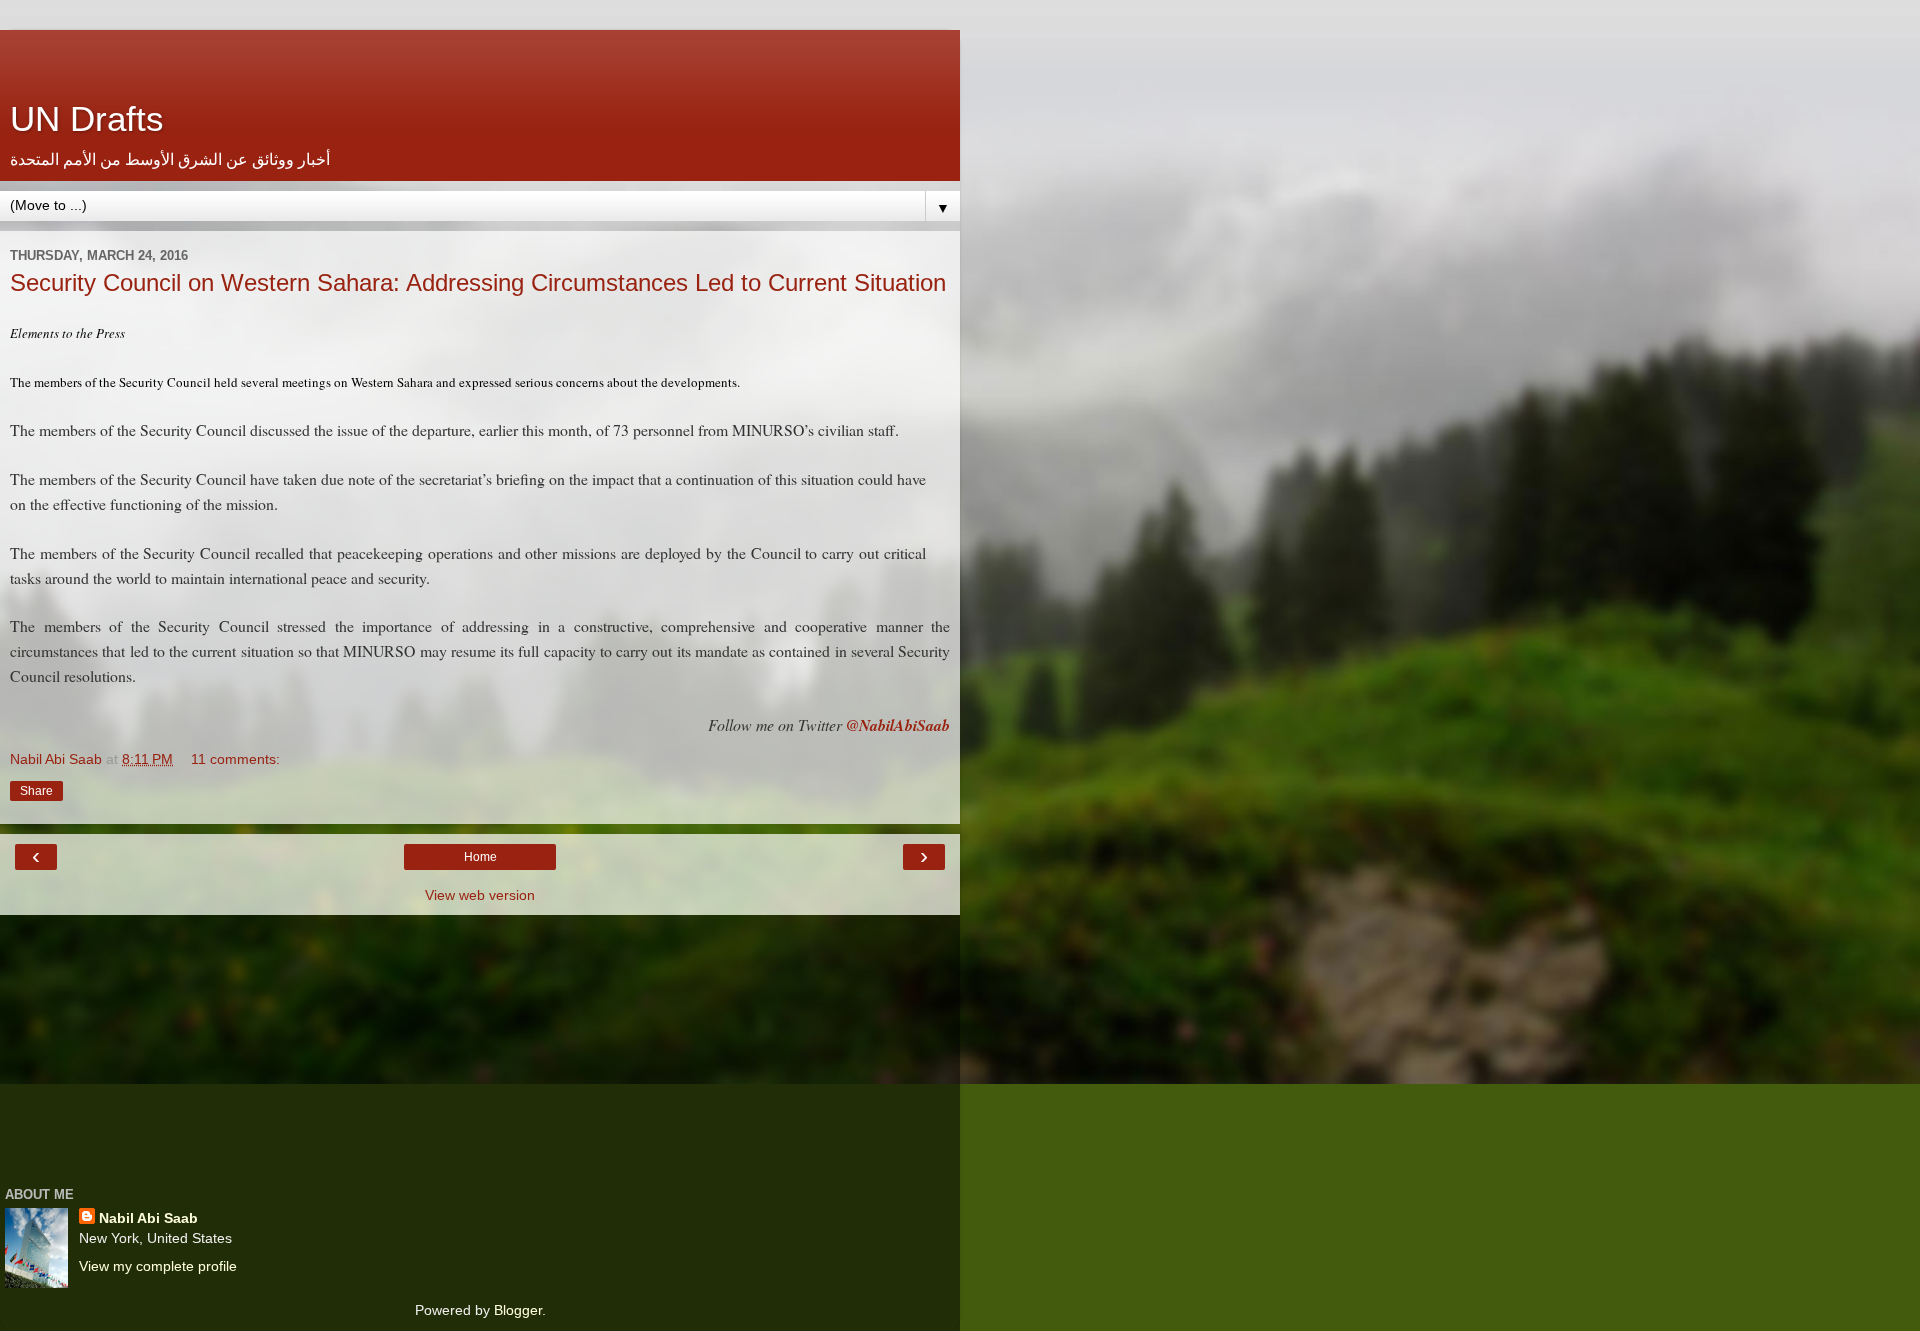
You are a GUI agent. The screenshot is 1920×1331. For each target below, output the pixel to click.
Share (36, 791)
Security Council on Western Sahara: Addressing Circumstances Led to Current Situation (478, 282)
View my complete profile (158, 1266)
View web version (480, 895)
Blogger (518, 1310)
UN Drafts (87, 119)
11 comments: (235, 759)
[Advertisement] (480, 55)
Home (480, 857)
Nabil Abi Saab (148, 1218)
